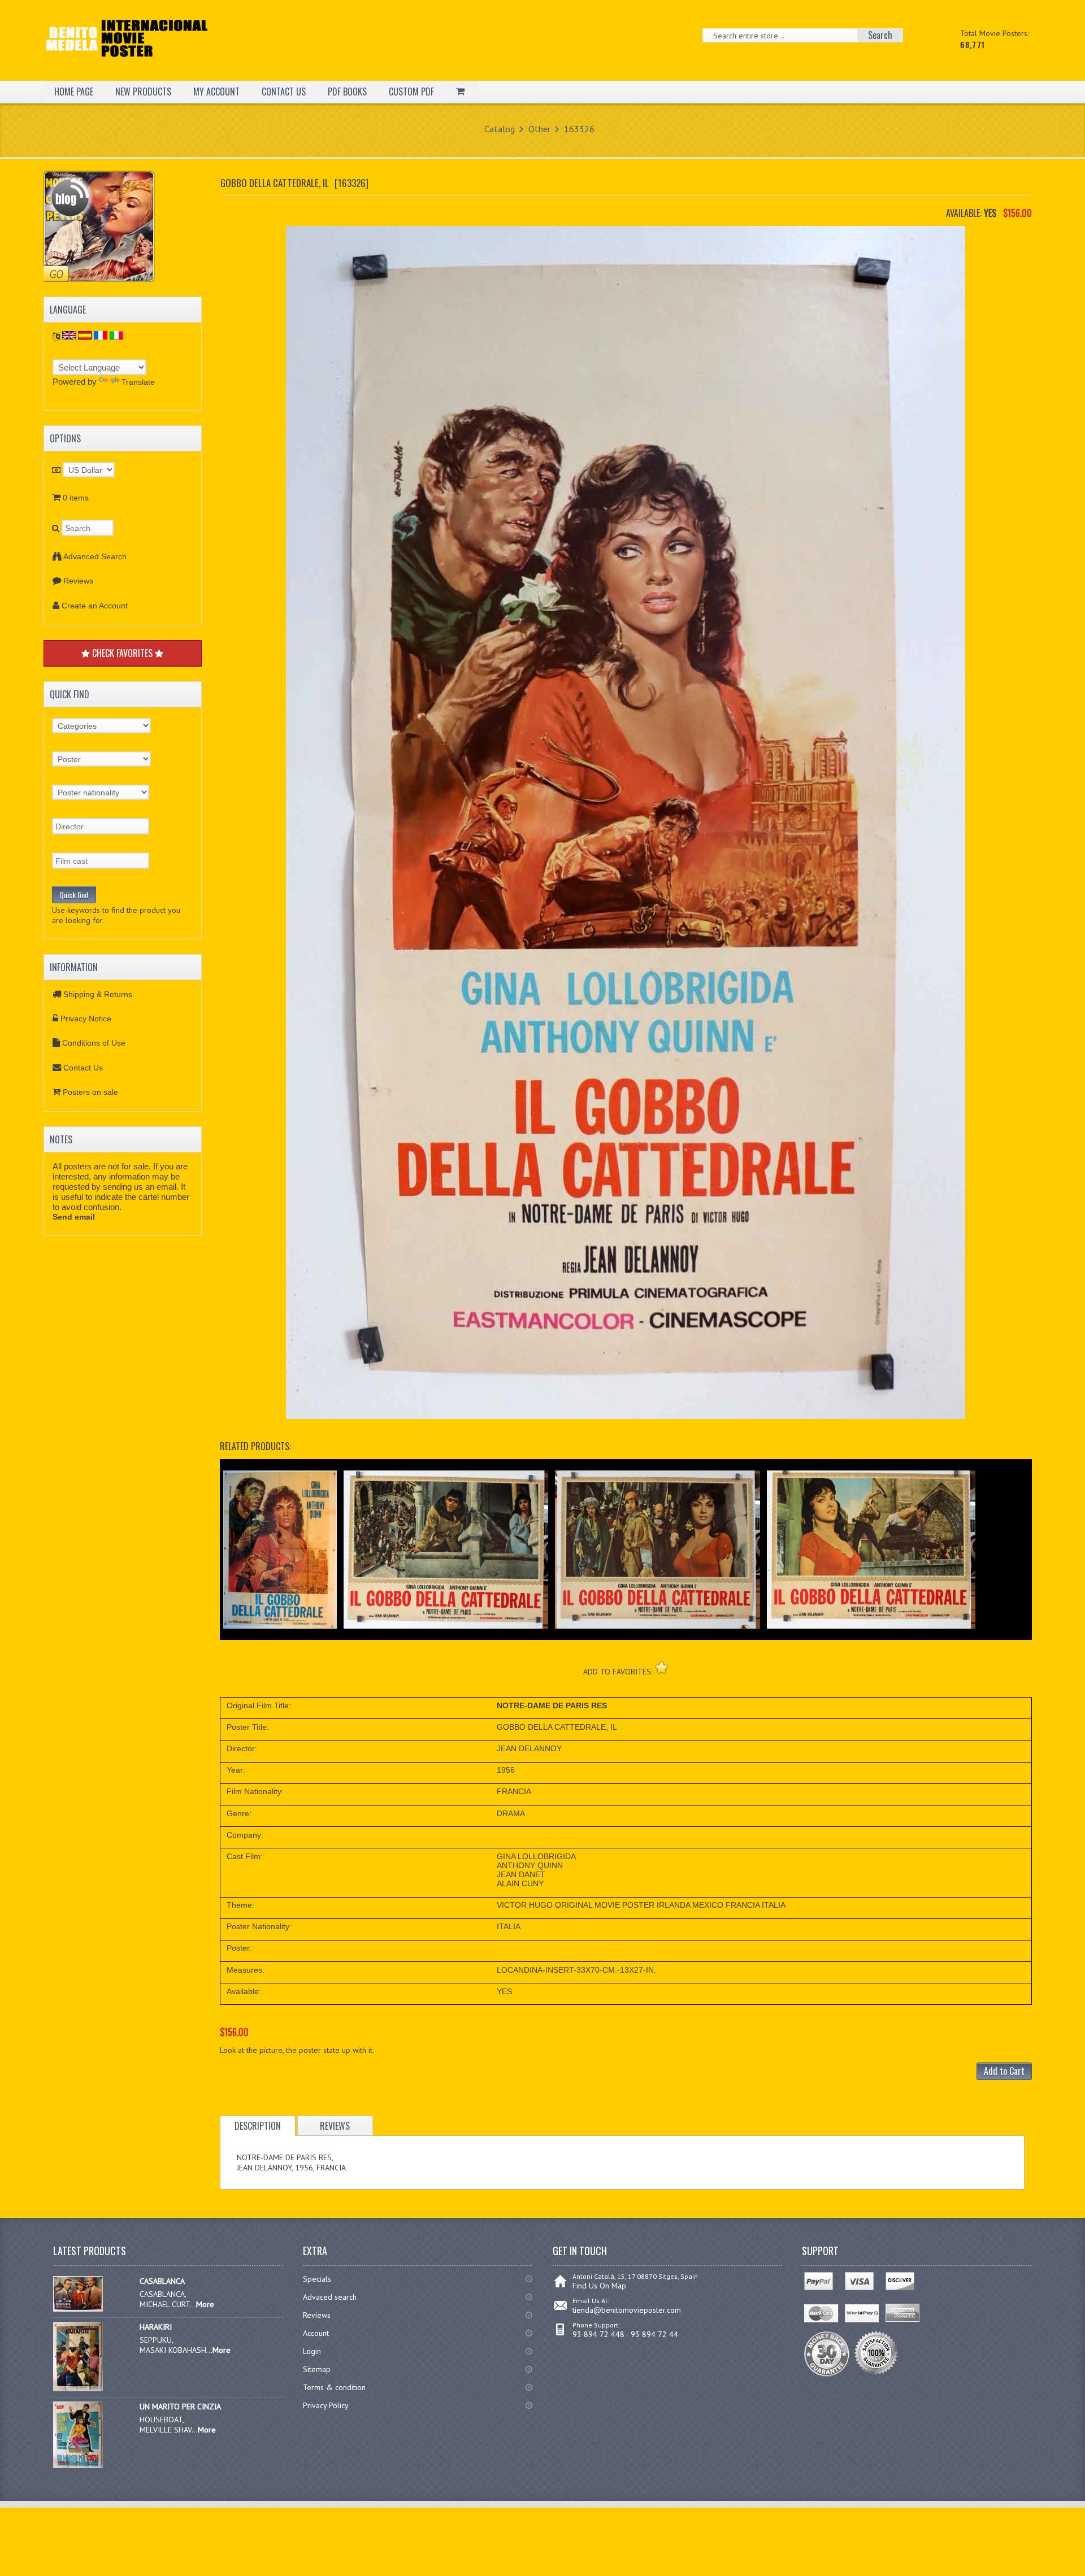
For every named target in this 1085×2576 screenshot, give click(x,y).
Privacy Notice (86, 1019)
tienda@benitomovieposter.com (627, 2310)
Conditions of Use (94, 1043)
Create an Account (95, 606)
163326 (579, 129)
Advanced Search (95, 556)
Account (316, 2333)
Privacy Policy (326, 2405)
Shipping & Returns (98, 994)
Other (539, 129)
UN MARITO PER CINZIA (180, 2407)
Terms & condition (334, 2387)
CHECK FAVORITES (122, 653)
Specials (317, 2279)
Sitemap (317, 2369)
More (205, 2304)
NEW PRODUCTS (143, 92)
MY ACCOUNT (216, 92)
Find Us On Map (599, 2286)
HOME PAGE (74, 92)
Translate (138, 382)
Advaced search (330, 2297)
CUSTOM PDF (411, 92)
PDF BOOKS (347, 92)
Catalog (500, 129)
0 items (76, 498)
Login (312, 2351)
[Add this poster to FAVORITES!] (661, 1667)
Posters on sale (90, 1092)
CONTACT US (284, 92)
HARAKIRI (156, 2327)
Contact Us (83, 1068)
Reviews (78, 581)
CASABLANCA (162, 2281)
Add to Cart (1004, 2071)
